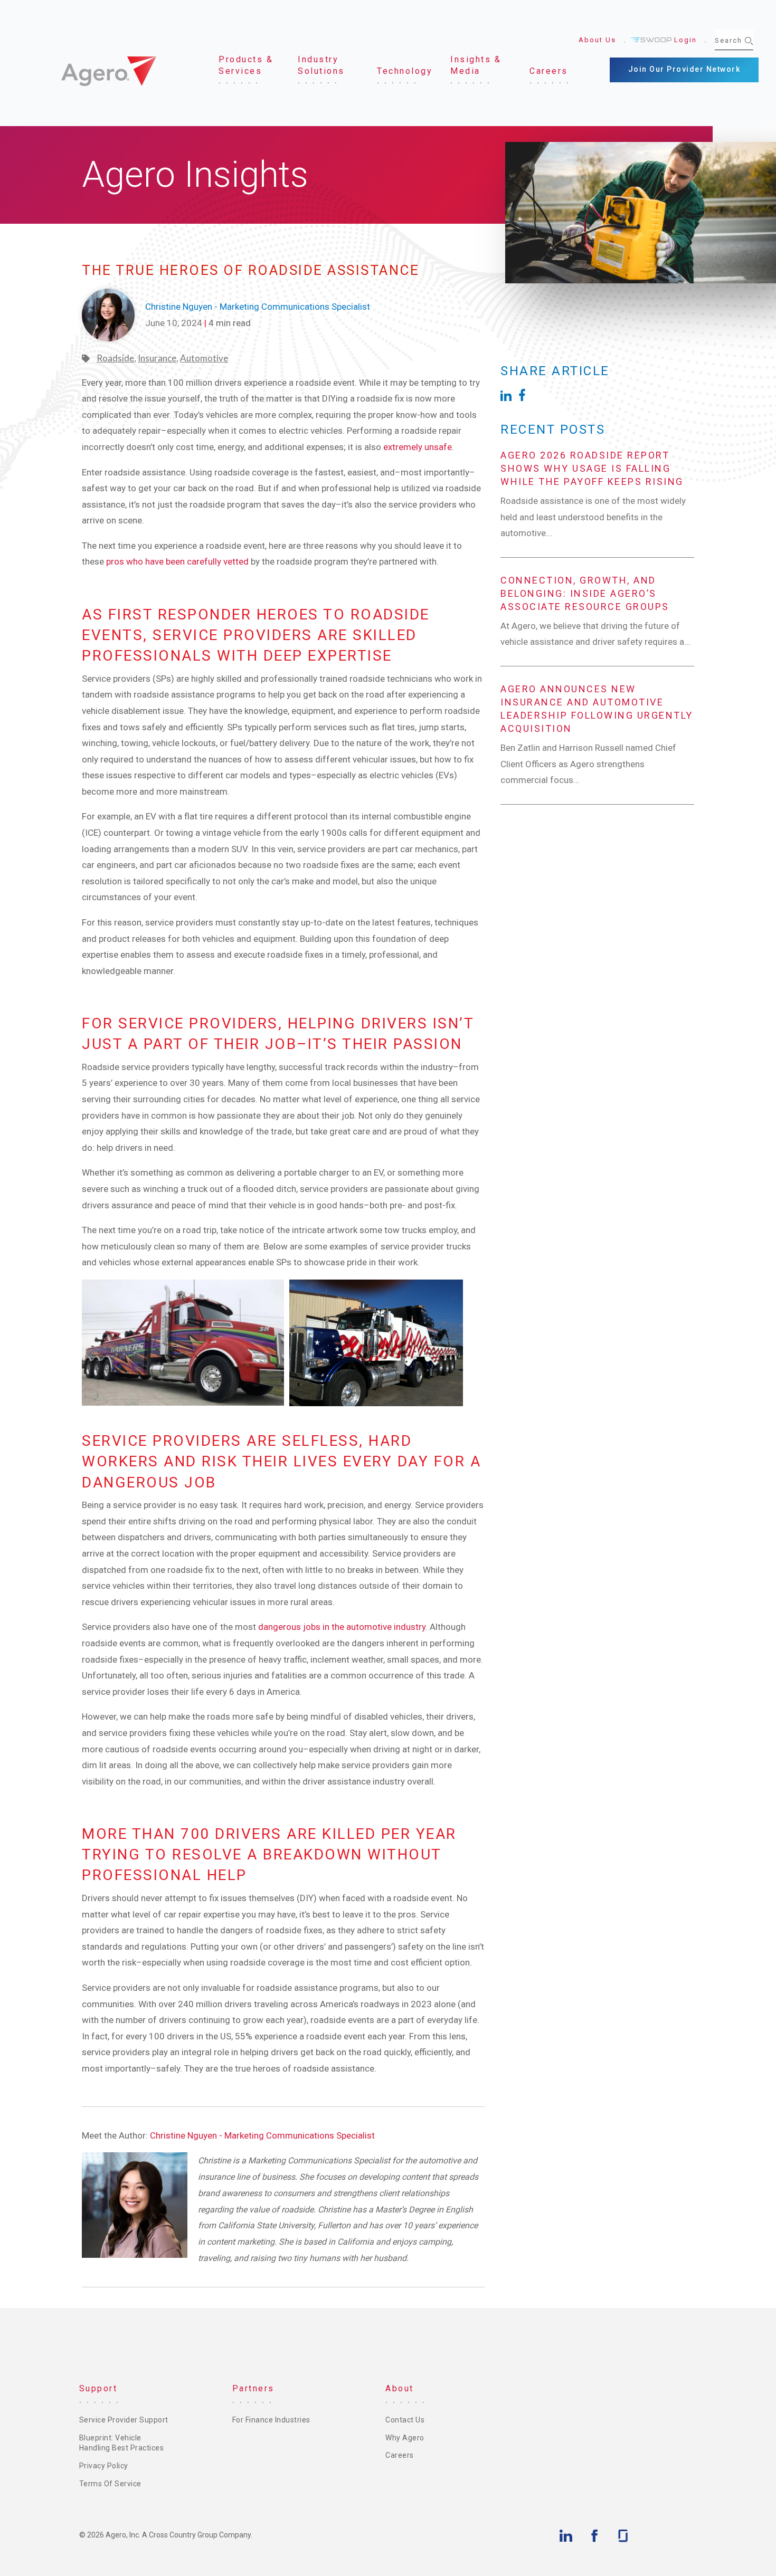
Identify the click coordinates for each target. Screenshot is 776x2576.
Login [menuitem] (685, 40)
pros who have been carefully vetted (177, 561)
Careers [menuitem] (400, 2455)
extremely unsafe (418, 447)
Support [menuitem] (98, 2388)
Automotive (204, 358)
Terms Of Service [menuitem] (110, 2484)
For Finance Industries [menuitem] (271, 2420)
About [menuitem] (400, 2388)
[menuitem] (249, 66)
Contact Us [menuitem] (405, 2420)
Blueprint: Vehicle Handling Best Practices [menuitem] (122, 2443)
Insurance (157, 358)
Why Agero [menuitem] (405, 2438)
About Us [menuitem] (597, 40)
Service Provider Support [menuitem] (124, 2420)
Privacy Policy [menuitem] (104, 2466)
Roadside (115, 358)
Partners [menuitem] (253, 2388)
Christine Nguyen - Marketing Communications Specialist (262, 2135)
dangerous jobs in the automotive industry (342, 1627)
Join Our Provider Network (684, 69)
